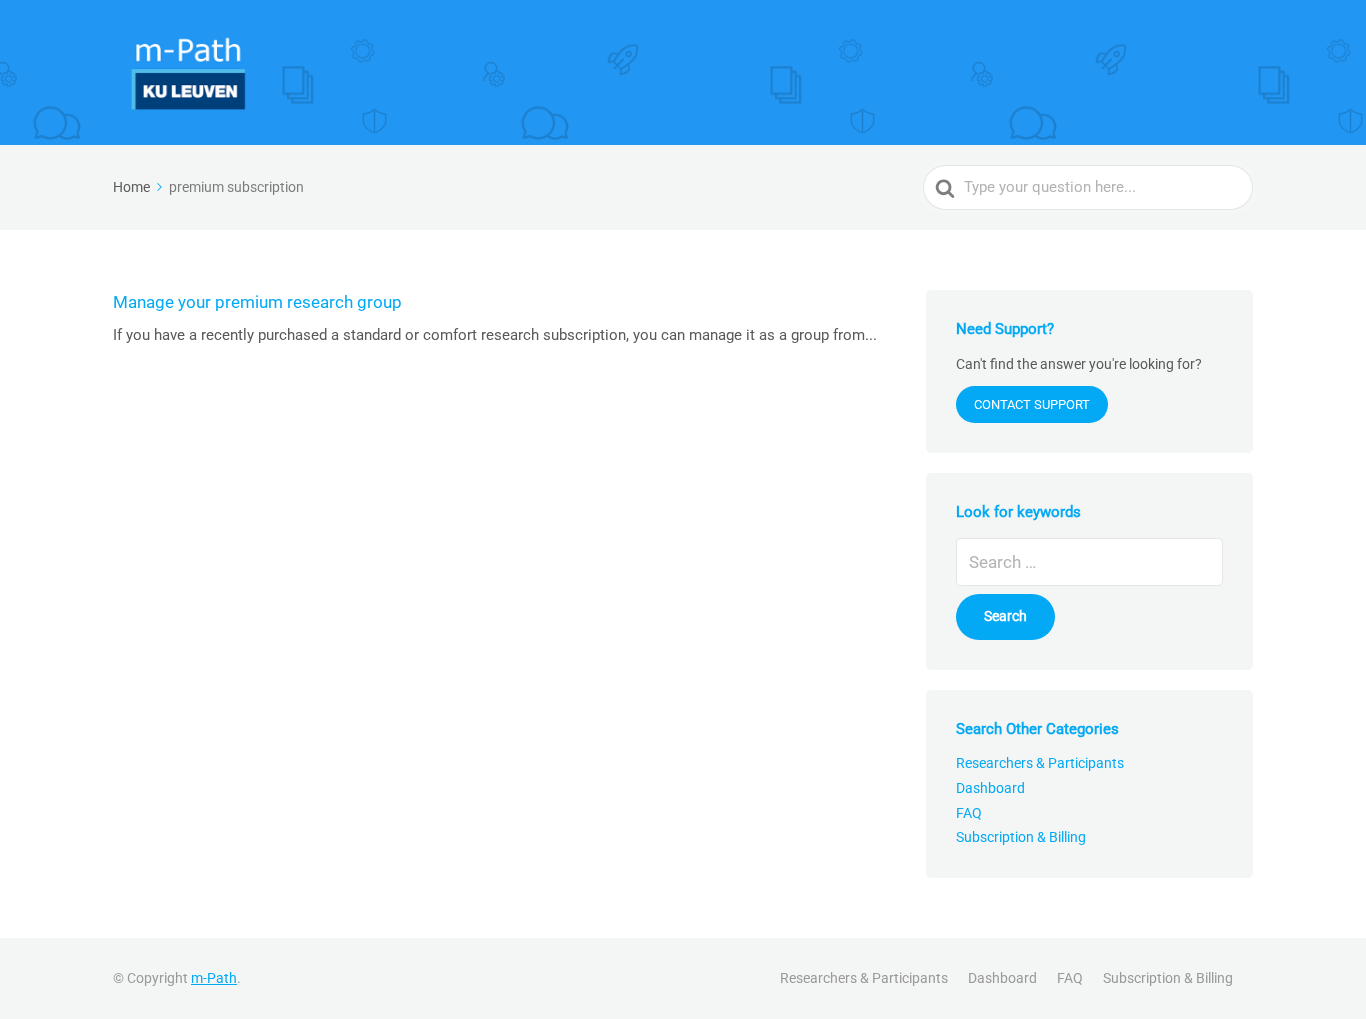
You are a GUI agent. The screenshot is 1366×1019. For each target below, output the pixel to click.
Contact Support (1032, 404)
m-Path (214, 978)
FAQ (969, 813)
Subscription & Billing (1021, 837)
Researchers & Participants (1040, 763)
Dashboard (990, 788)
